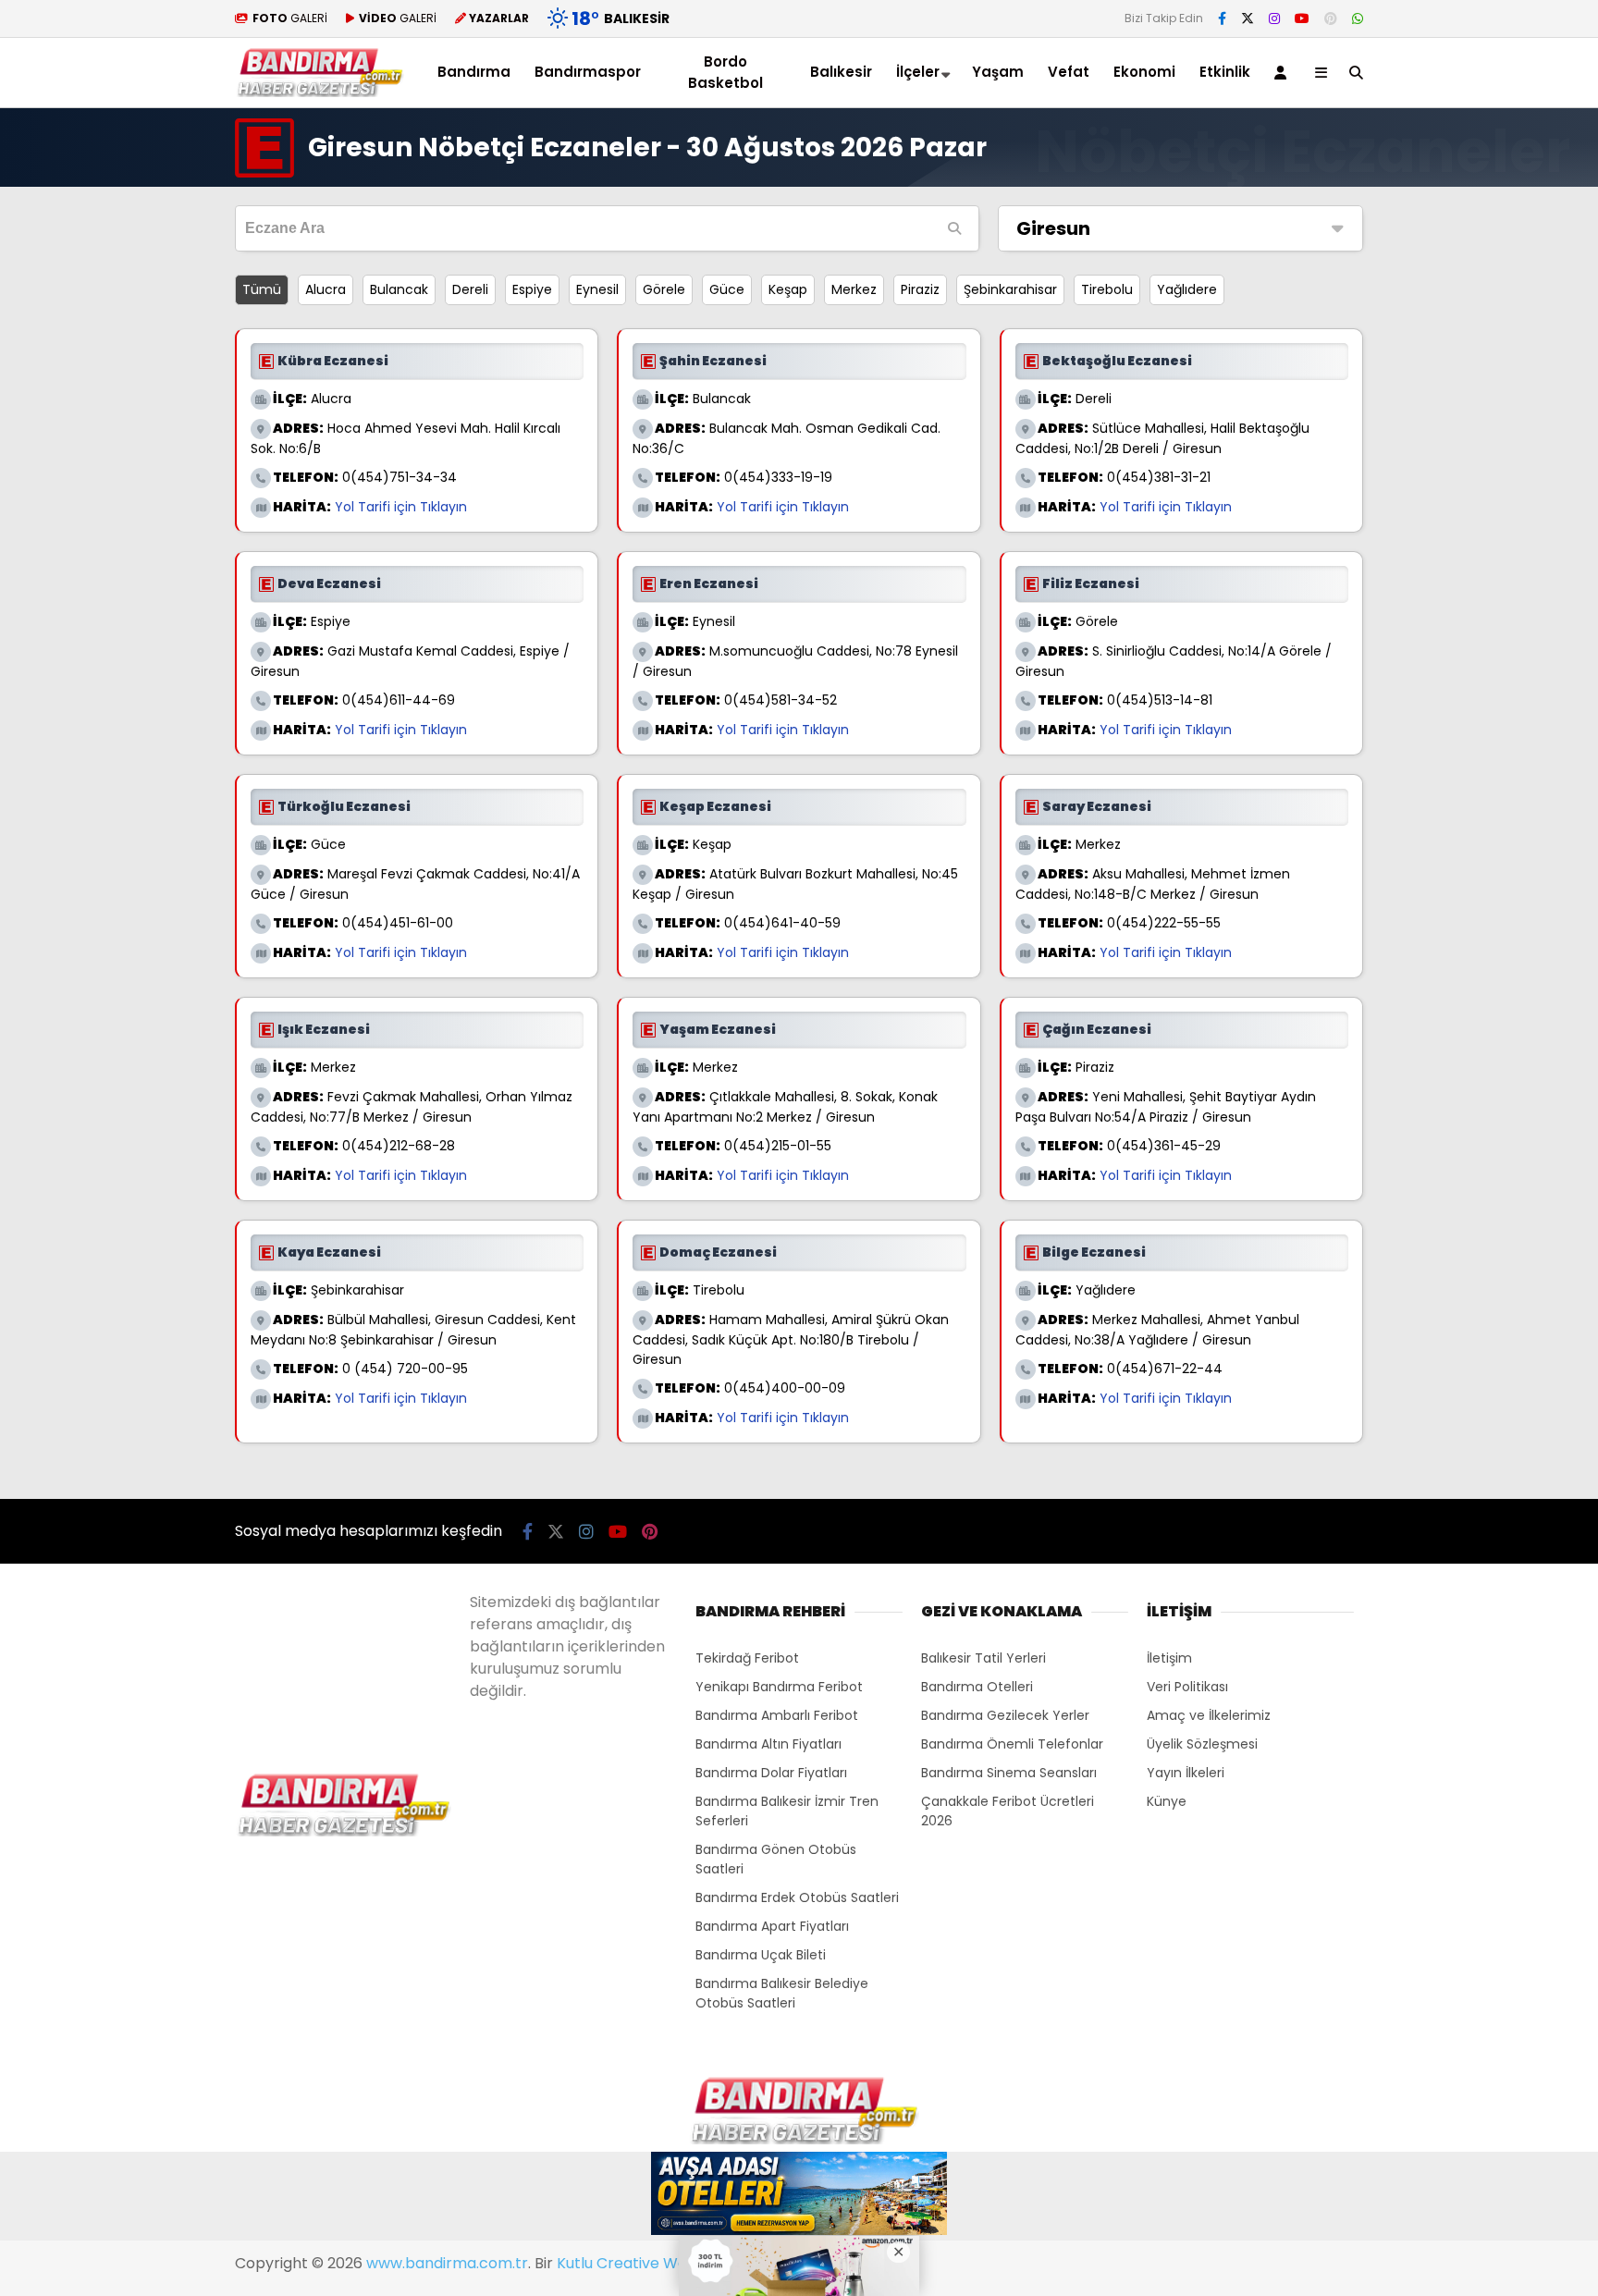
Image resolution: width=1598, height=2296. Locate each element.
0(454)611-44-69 (399, 700)
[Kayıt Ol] (1284, 73)
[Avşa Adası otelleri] (799, 2196)
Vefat (1069, 72)
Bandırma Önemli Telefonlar (1012, 1744)
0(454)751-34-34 (399, 477)
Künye (1167, 1801)
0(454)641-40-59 (782, 923)
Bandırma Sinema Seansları (1009, 1773)
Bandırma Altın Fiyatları (768, 1744)
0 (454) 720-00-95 (405, 1369)
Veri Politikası (1187, 1687)
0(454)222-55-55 (1164, 923)
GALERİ (290, 18)
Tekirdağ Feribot (747, 1658)
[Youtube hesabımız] (1302, 18)
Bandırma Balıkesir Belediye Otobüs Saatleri (782, 1993)
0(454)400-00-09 (785, 1388)
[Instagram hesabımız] (1274, 18)
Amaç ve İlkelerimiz (1209, 1715)
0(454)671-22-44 (1165, 1369)
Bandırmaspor (588, 72)
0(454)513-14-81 (1160, 700)
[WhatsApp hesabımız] (1358, 18)
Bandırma (474, 72)
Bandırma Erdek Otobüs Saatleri (797, 1897)
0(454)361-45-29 (1164, 1146)
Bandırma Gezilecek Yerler (1005, 1715)
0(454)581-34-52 (781, 700)
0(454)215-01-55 (778, 1146)
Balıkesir (841, 72)
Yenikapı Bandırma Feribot (779, 1687)
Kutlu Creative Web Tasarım (659, 2263)
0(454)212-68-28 (399, 1146)
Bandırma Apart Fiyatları (772, 1926)
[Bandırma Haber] (320, 92)
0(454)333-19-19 (778, 477)
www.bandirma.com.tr (447, 2263)
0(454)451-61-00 (398, 923)
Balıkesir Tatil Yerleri (983, 1658)
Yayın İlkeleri (1186, 1773)
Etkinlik (1225, 72)
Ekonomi (1144, 72)
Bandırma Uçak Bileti (761, 1955)
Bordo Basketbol (725, 72)
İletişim (1169, 1658)
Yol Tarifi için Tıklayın (401, 507)
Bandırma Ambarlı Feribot (777, 1715)
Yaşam (998, 72)
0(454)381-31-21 (1159, 477)
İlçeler (918, 72)
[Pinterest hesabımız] (1331, 18)
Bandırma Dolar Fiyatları (771, 1773)
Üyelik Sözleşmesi (1202, 1744)
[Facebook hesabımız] (1222, 18)
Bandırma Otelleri (977, 1687)
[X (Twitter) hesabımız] (1248, 18)
